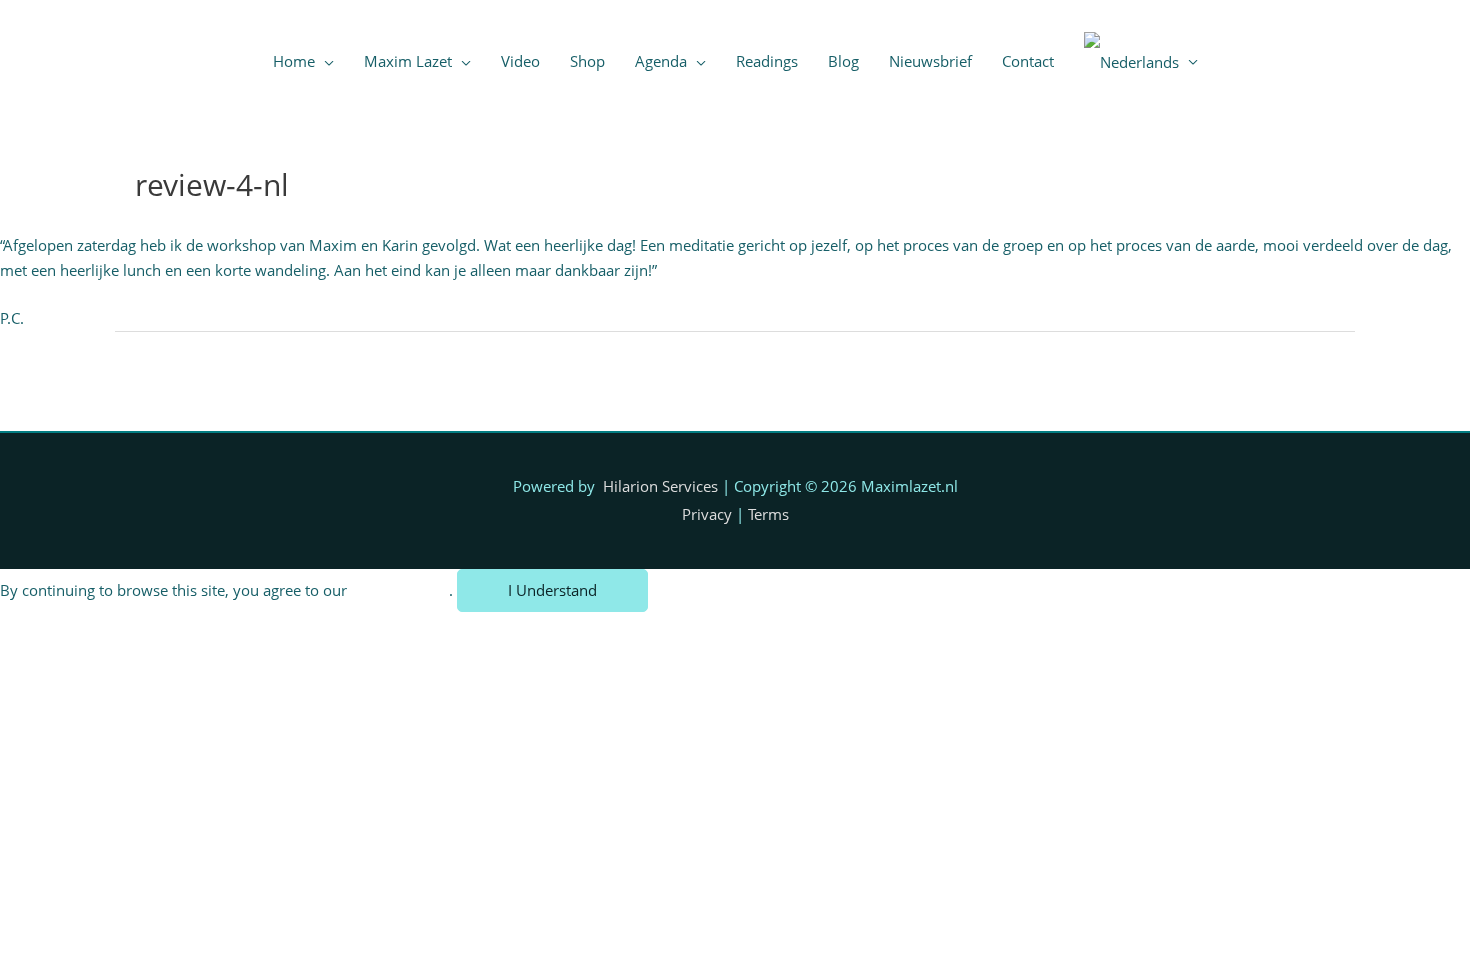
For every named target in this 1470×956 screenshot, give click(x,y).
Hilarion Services (660, 486)
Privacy (707, 514)
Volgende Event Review (1264, 380)
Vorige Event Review (196, 380)
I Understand (552, 590)
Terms (768, 514)
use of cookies (400, 590)
